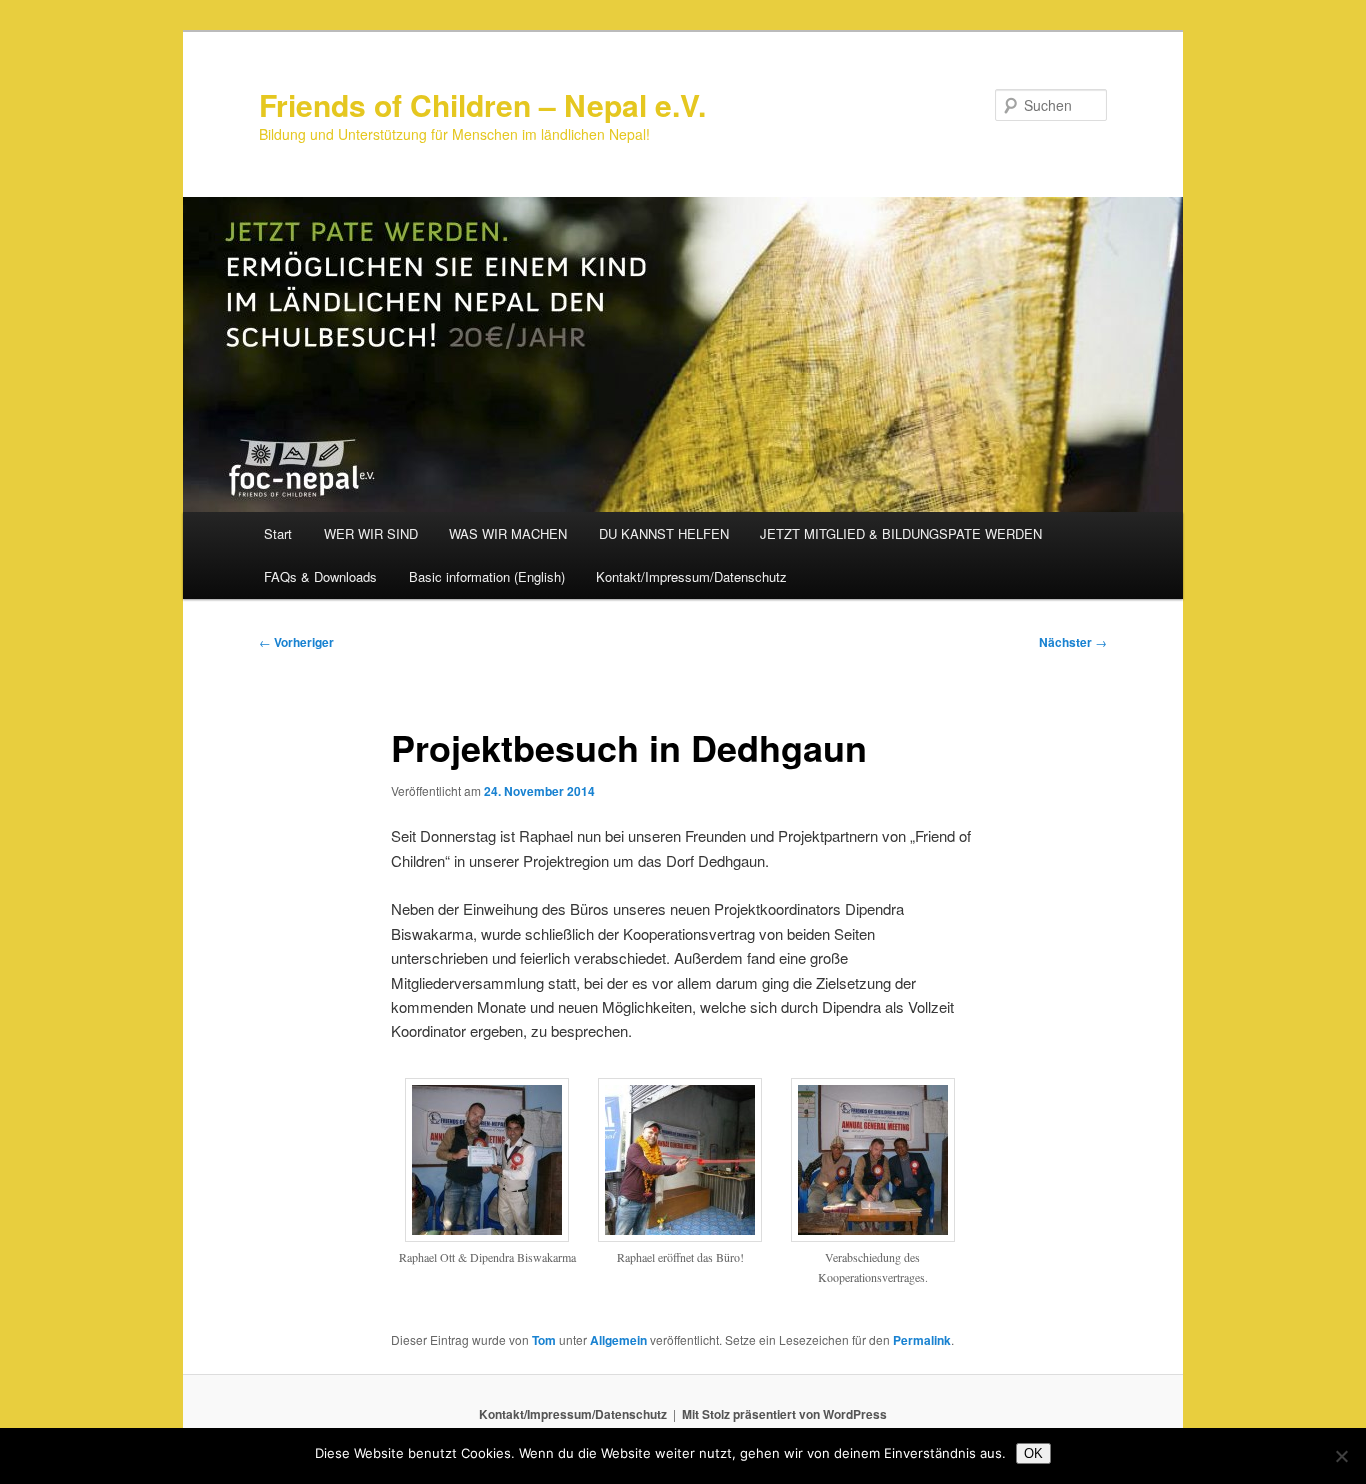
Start (278, 533)
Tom (544, 1340)
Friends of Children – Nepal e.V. (482, 104)
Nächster (1073, 642)
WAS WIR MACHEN (508, 533)
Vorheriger (296, 642)
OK (1033, 1453)
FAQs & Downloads (320, 576)
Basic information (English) (487, 576)
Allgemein (618, 1340)
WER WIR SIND (371, 533)
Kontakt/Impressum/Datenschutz (691, 576)
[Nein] (1341, 1456)
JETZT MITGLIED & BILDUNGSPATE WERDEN (901, 533)
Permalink (922, 1340)
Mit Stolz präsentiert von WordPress (784, 1414)
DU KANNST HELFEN (664, 533)
